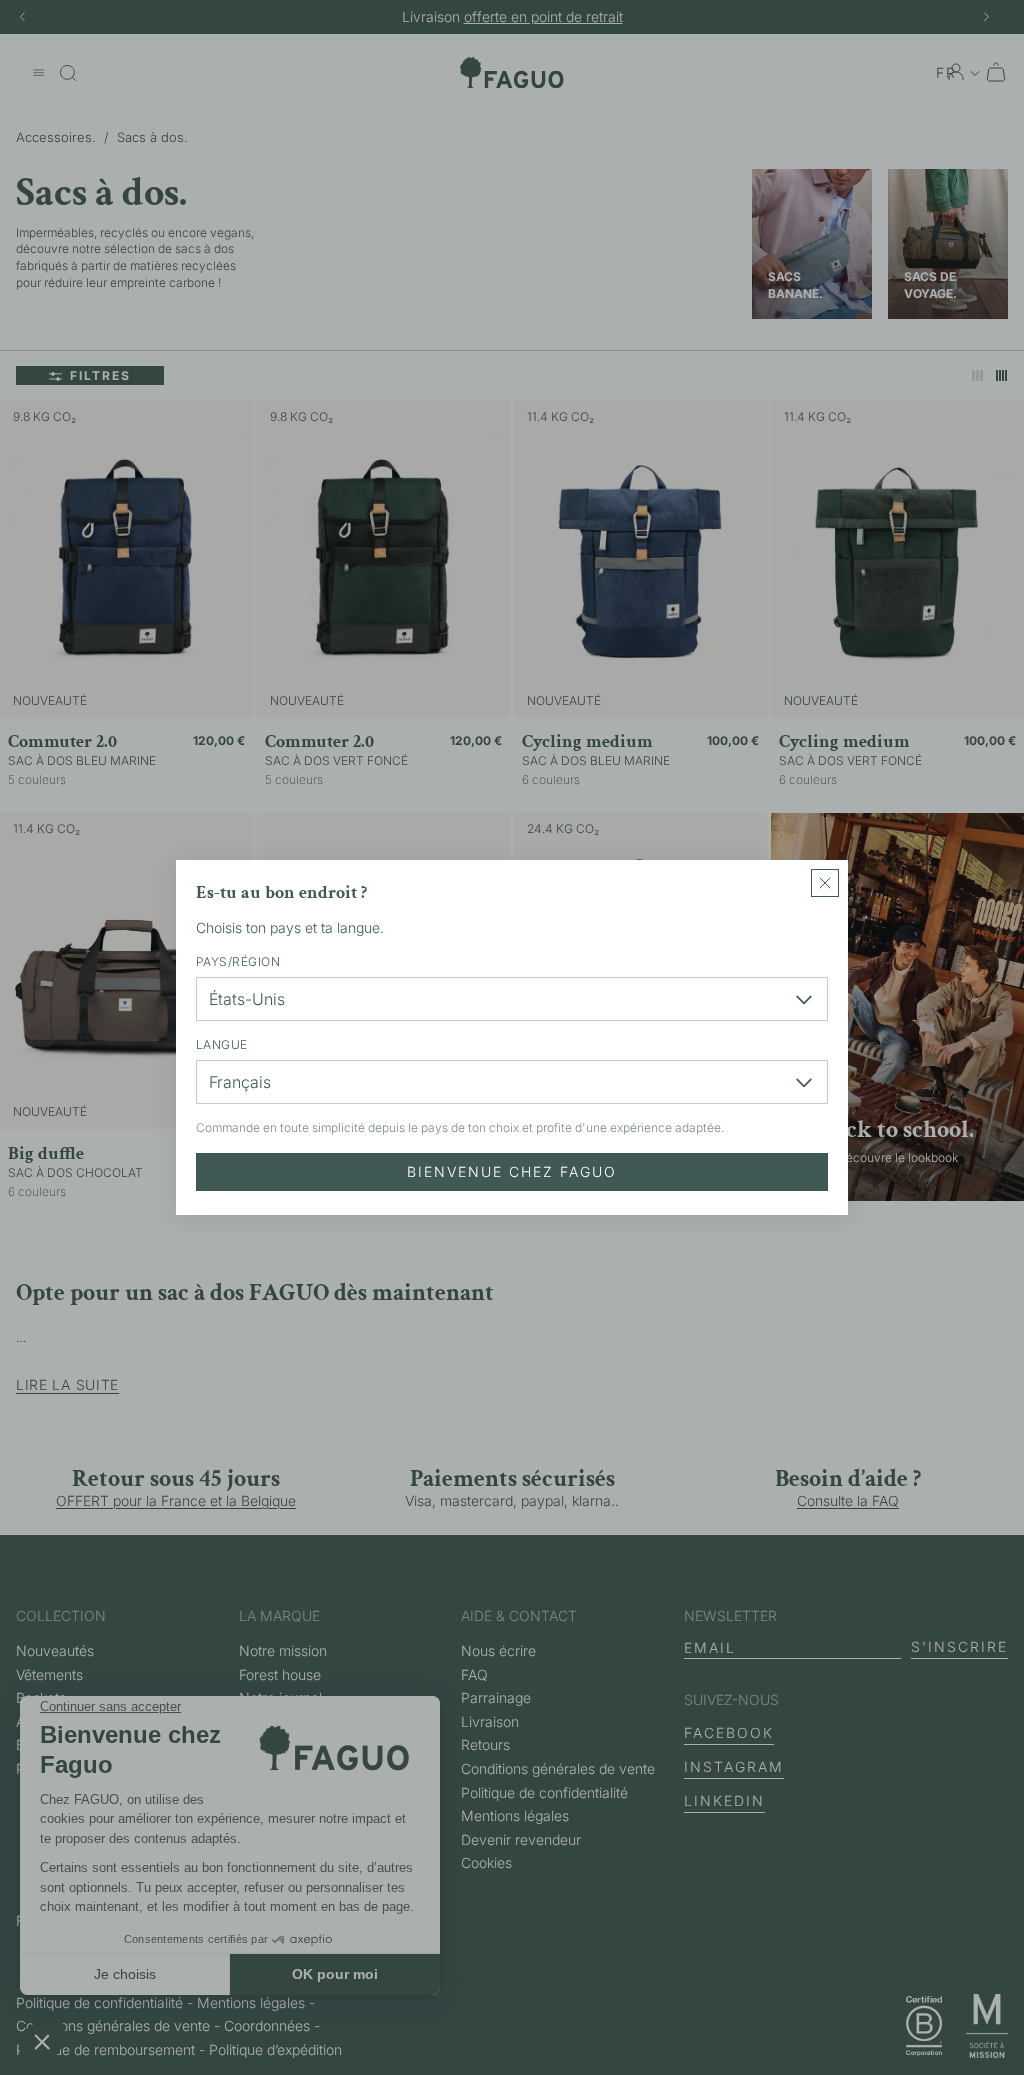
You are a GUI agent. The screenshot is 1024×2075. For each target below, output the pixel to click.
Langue (222, 1044)
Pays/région (238, 961)
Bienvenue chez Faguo (512, 1171)
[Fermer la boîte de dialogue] (825, 883)
